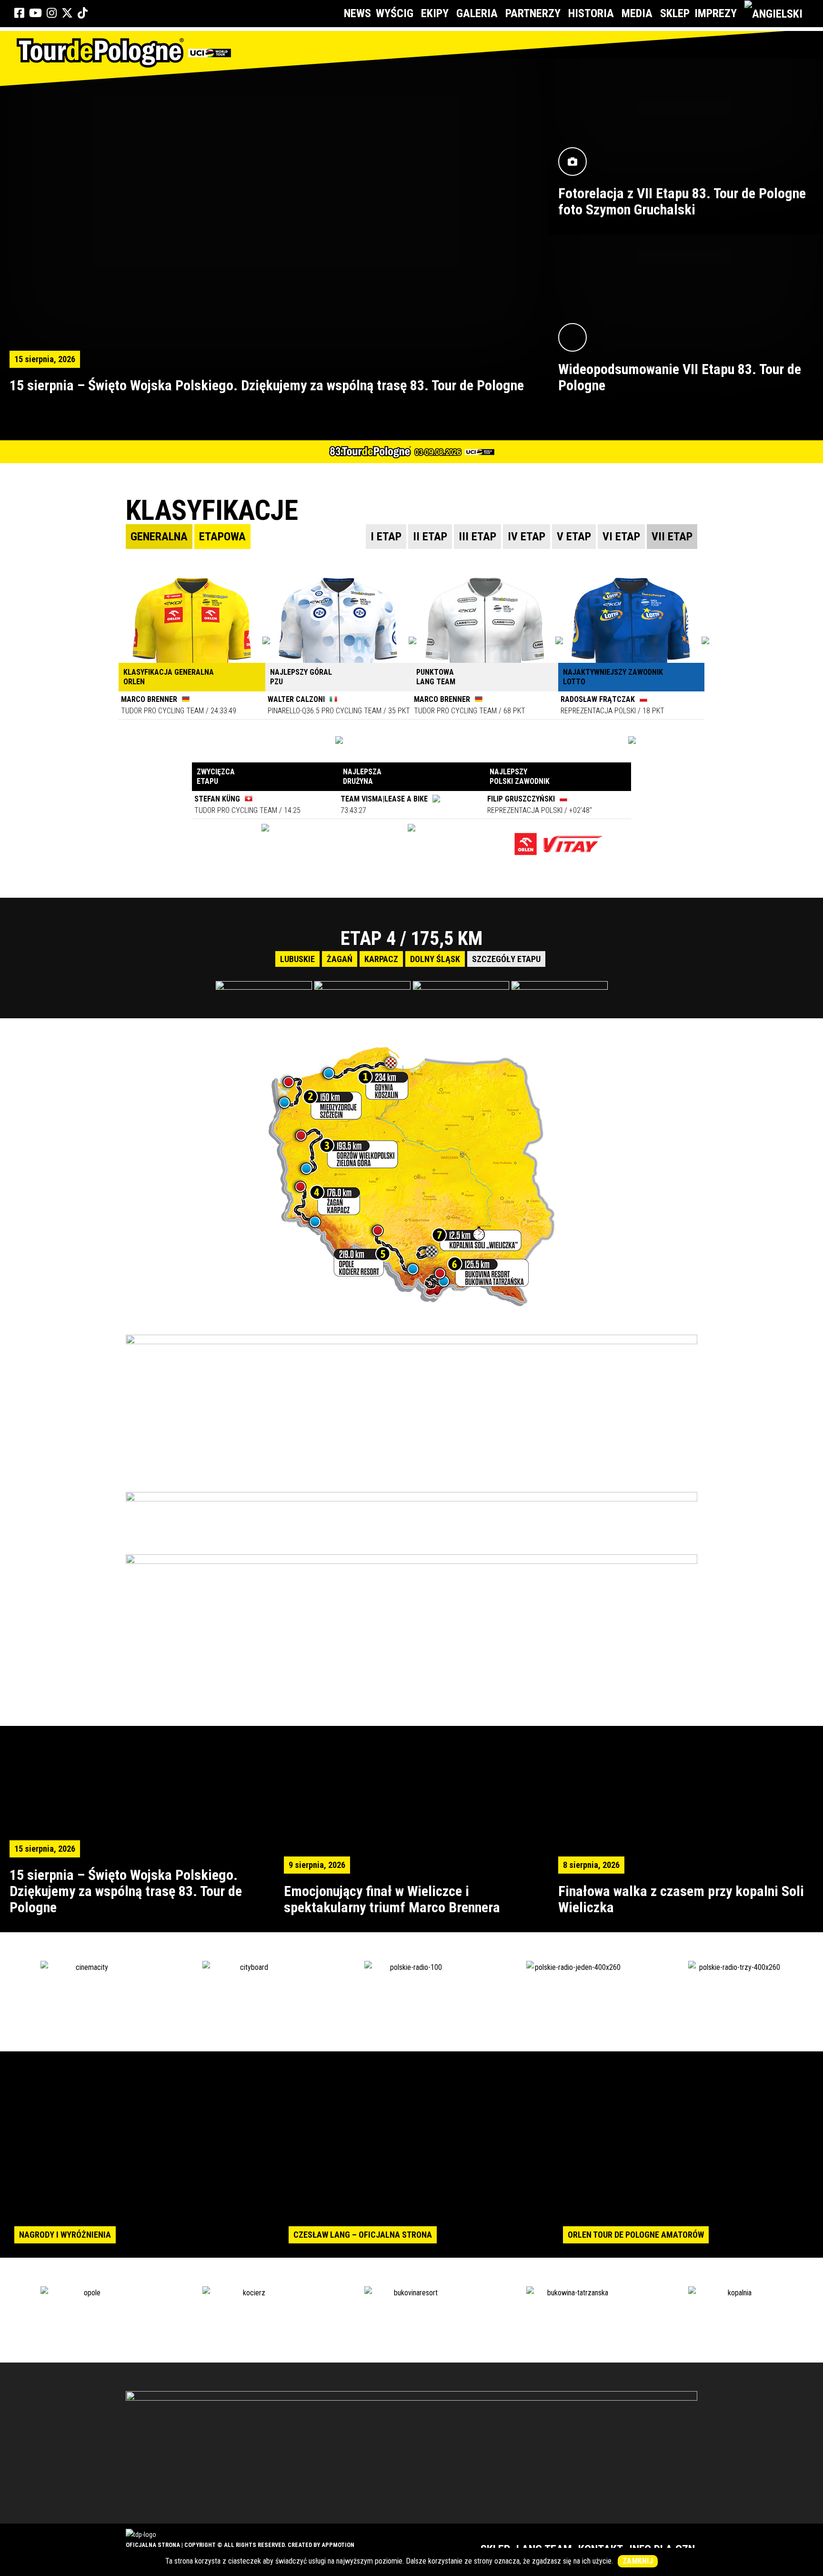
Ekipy (435, 13)
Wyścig (395, 13)
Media (637, 13)
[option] (411, 958)
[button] (7, 961)
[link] (19, 13)
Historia (591, 13)
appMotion (338, 2545)
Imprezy (716, 13)
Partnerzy (533, 13)
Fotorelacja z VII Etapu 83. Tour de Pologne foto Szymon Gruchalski (682, 201)
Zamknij (638, 2561)
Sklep (675, 13)
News (357, 13)
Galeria (477, 13)
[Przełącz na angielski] (775, 14)
